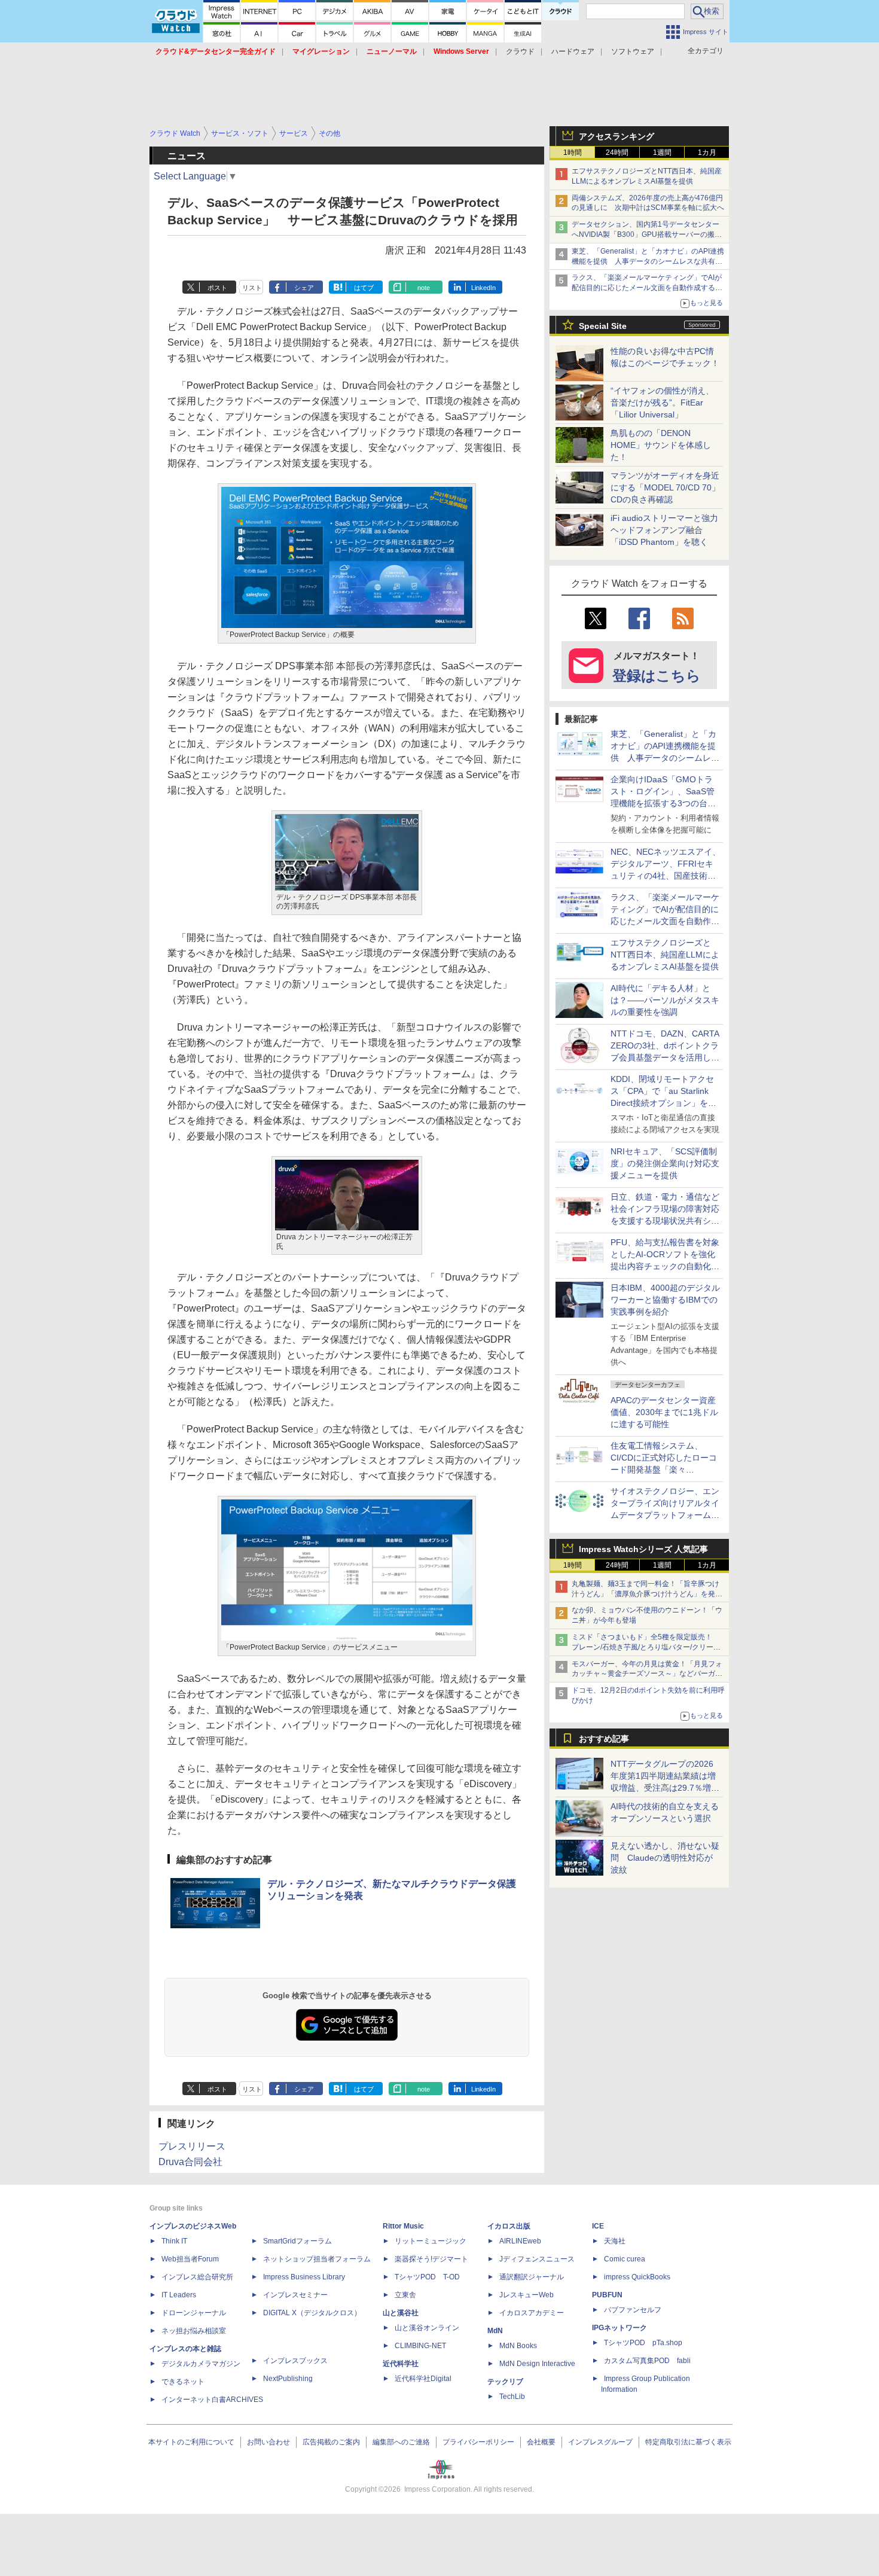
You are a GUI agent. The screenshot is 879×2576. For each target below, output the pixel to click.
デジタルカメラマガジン (201, 2364)
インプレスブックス (295, 2361)
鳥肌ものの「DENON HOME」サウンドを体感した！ (661, 445)
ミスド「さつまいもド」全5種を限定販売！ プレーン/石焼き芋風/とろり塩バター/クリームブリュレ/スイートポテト (646, 1647)
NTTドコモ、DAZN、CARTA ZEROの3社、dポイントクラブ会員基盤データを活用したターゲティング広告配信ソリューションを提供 (665, 1057)
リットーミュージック (431, 2241)
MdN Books (518, 2346)
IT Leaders (179, 2295)
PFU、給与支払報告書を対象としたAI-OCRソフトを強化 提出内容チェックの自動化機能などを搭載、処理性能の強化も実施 (667, 1266)
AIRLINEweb (520, 2241)
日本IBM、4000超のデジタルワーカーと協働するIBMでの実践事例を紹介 (665, 1300)
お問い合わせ (268, 2442)
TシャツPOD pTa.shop (643, 2343)
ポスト (217, 288)
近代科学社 (401, 2364)
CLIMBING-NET (420, 2346)
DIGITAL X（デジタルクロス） (312, 2313)
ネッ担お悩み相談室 (194, 2331)
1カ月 (707, 153)
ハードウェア (573, 51)
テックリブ (505, 2382)
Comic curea (625, 2259)
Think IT (174, 2241)
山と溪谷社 (401, 2313)
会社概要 (541, 2442)
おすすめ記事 (604, 1739)
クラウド (520, 51)
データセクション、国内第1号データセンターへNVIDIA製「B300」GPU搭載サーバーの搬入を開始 (647, 234)
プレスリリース (192, 2146)
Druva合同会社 (190, 2162)
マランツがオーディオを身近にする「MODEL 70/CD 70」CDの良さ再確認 (665, 487)
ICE (598, 2226)
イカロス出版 (509, 2226)
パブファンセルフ (633, 2310)
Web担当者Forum (190, 2259)
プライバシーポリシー (478, 2442)
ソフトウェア (633, 51)
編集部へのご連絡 (401, 2442)
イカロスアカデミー (532, 2313)
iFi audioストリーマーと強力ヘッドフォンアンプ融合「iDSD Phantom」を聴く (664, 530)
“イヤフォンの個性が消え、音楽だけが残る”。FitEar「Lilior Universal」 (662, 403)
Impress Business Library (304, 2277)
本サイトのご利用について (191, 2442)
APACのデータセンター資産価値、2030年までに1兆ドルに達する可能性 (664, 1412)
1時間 (573, 153)
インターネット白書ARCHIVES (212, 2400)
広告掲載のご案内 (331, 2442)
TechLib (512, 2397)
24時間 (617, 153)
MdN (495, 2331)
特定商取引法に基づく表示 (688, 2442)
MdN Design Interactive (537, 2364)
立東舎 (405, 2295)
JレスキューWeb (527, 2295)
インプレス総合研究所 (197, 2277)
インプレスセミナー (295, 2295)
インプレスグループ (600, 2442)
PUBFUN (607, 2295)
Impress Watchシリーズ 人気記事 (643, 1549)
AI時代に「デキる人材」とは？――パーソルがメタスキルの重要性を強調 (665, 1000)
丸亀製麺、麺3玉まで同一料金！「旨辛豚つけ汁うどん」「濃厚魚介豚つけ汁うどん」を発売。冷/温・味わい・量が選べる (645, 1594)
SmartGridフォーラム (297, 2241)
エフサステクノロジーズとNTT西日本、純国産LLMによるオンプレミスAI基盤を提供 (665, 955)
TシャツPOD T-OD (427, 2277)
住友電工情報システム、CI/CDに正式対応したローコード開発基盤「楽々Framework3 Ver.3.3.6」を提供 (665, 1470)
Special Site (603, 326)
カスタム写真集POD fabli (647, 2361)
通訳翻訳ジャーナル (532, 2277)
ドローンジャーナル (194, 2313)
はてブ (364, 288)
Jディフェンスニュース (537, 2259)
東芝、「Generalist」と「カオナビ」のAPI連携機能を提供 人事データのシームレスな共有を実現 (648, 261)
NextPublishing (288, 2379)
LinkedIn (483, 288)
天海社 (615, 2241)
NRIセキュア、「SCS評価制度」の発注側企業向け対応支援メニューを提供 (665, 1163)
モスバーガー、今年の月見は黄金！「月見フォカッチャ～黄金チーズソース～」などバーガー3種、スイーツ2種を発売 (647, 1674)
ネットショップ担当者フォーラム (317, 2259)
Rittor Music (403, 2226)
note (424, 288)
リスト (252, 288)
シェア (304, 288)
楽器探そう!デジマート (431, 2259)
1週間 (662, 153)
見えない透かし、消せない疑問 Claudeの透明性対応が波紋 (665, 1858)
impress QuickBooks (637, 2277)
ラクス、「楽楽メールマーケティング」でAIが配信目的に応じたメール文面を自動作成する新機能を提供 (647, 288)
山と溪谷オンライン (427, 2328)
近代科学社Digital (423, 2379)
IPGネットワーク (619, 2328)
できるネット (183, 2382)
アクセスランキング (616, 136)
